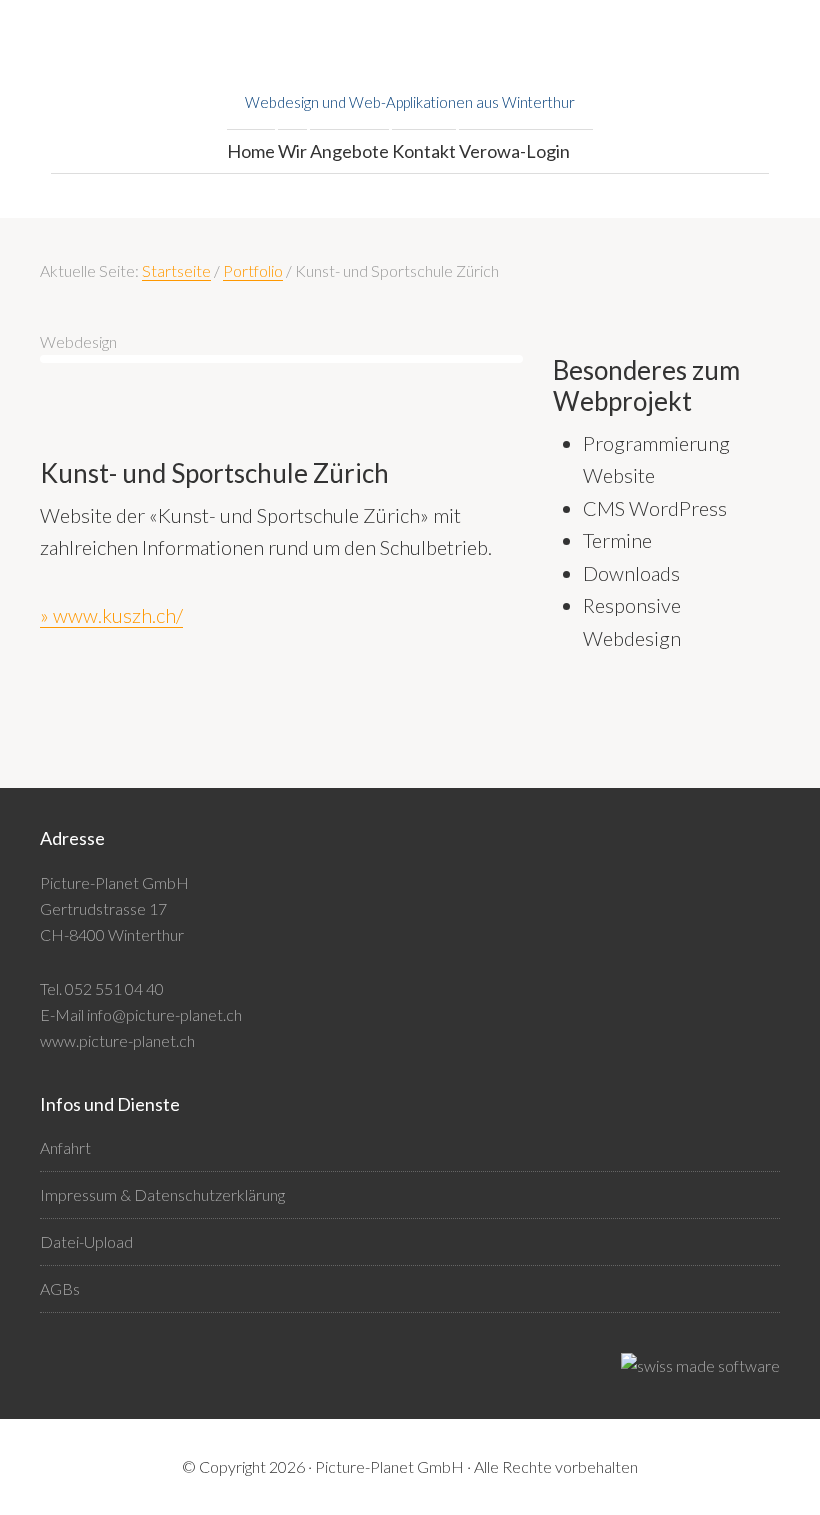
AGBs (60, 1288)
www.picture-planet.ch (117, 1040)
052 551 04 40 (114, 988)
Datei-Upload (86, 1241)
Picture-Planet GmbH (410, 60)
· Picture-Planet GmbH (386, 1466)
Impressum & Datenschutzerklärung (162, 1194)
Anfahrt (65, 1147)
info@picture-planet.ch (164, 1014)
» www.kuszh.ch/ (111, 615)
